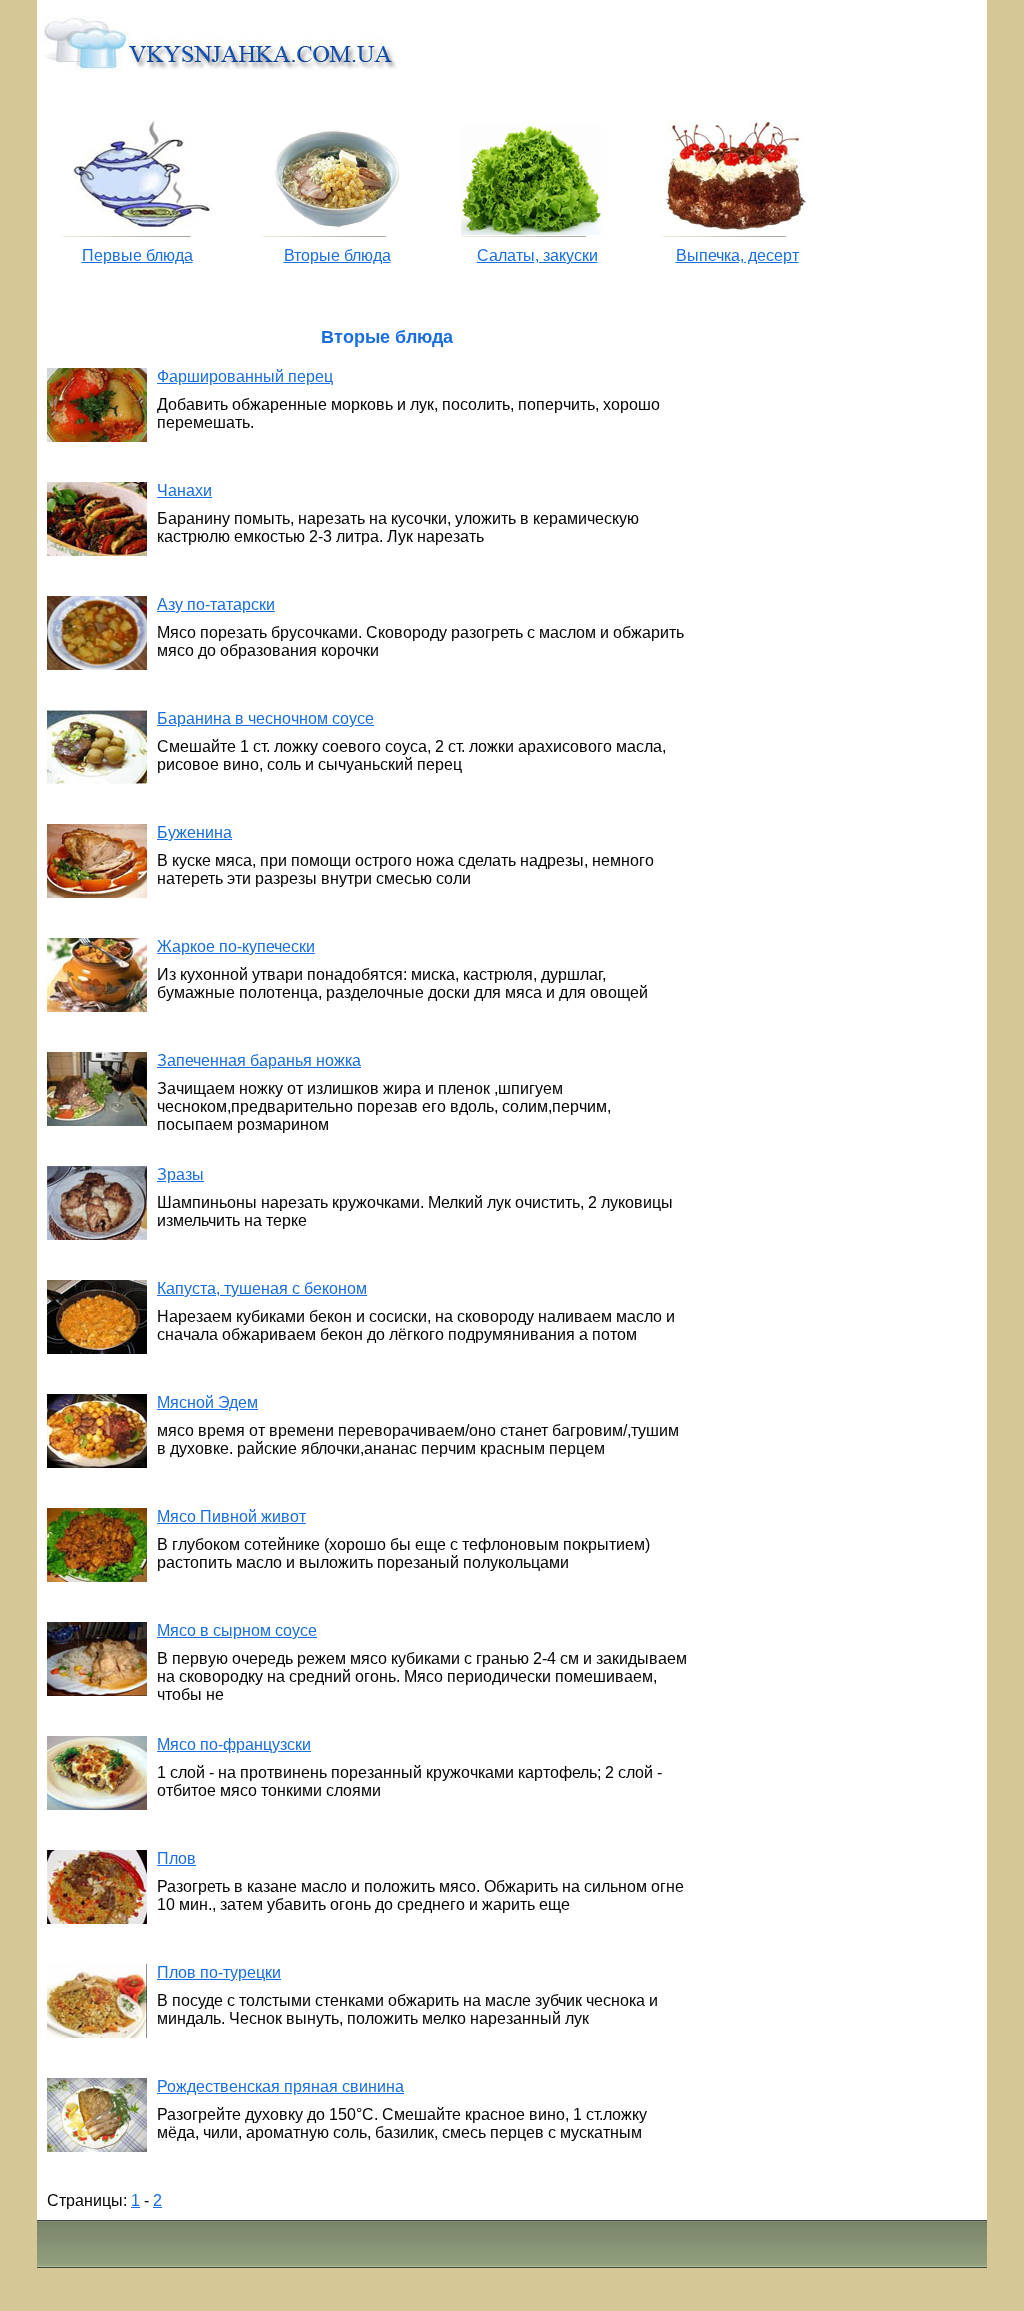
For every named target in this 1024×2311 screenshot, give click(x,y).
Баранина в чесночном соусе (265, 718)
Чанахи (184, 490)
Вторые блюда (337, 255)
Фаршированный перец (245, 376)
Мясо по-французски (234, 1744)
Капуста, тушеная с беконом (262, 1288)
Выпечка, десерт (737, 255)
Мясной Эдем (207, 1402)
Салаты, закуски (537, 255)
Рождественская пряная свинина (280, 2086)
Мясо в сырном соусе (237, 1630)
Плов (176, 1858)
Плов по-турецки (219, 1972)
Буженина (194, 832)
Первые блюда (137, 255)
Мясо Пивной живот (231, 1516)
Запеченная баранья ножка (259, 1060)
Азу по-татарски (216, 604)
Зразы (180, 1174)
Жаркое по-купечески (236, 946)
